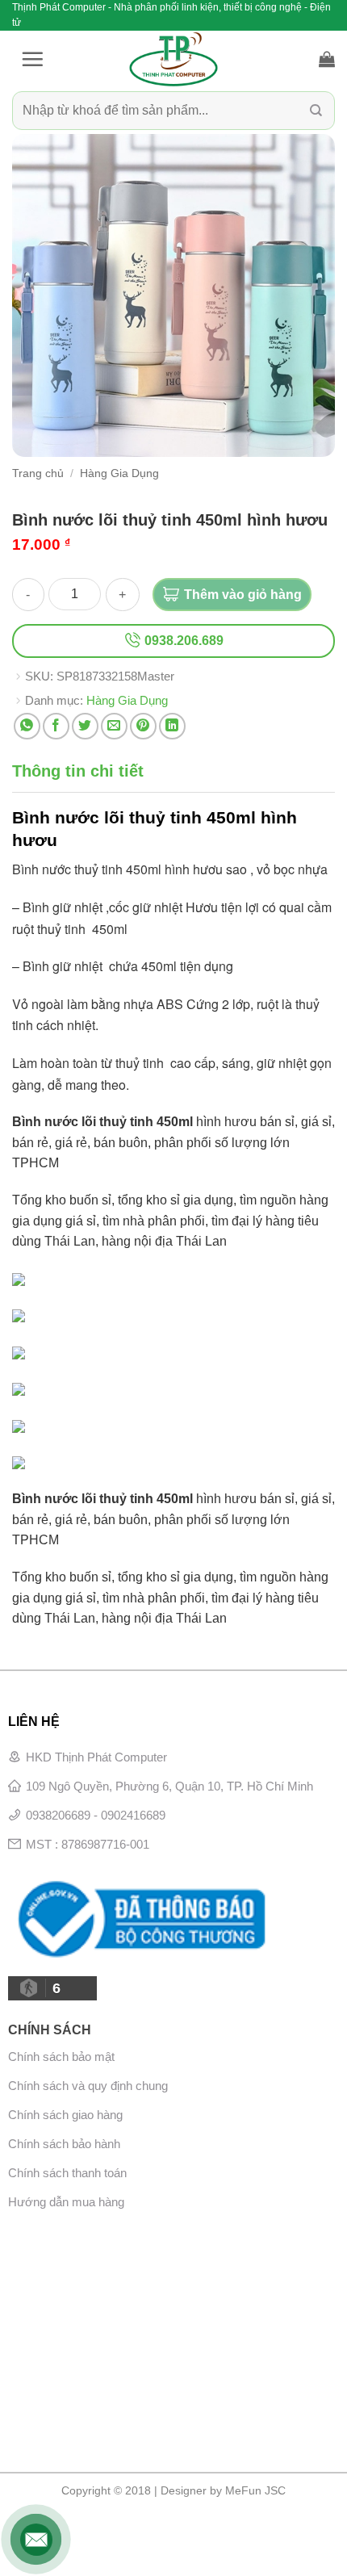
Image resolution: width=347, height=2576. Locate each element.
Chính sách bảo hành (64, 2144)
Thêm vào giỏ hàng (243, 595)
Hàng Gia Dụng (119, 473)
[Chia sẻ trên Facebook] (56, 726)
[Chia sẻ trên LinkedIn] (172, 726)
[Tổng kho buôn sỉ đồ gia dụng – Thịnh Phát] (173, 59)
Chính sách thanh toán (67, 2173)
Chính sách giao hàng (65, 2115)
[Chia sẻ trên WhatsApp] (27, 726)
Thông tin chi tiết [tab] (78, 771)
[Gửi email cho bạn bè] (114, 726)
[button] (32, 59)
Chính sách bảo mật (61, 2057)
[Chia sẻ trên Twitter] (85, 726)
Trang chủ (38, 473)
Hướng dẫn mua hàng (66, 2202)
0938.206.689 (182, 641)
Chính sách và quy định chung (88, 2086)
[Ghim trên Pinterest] (143, 726)
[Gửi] (316, 111)
